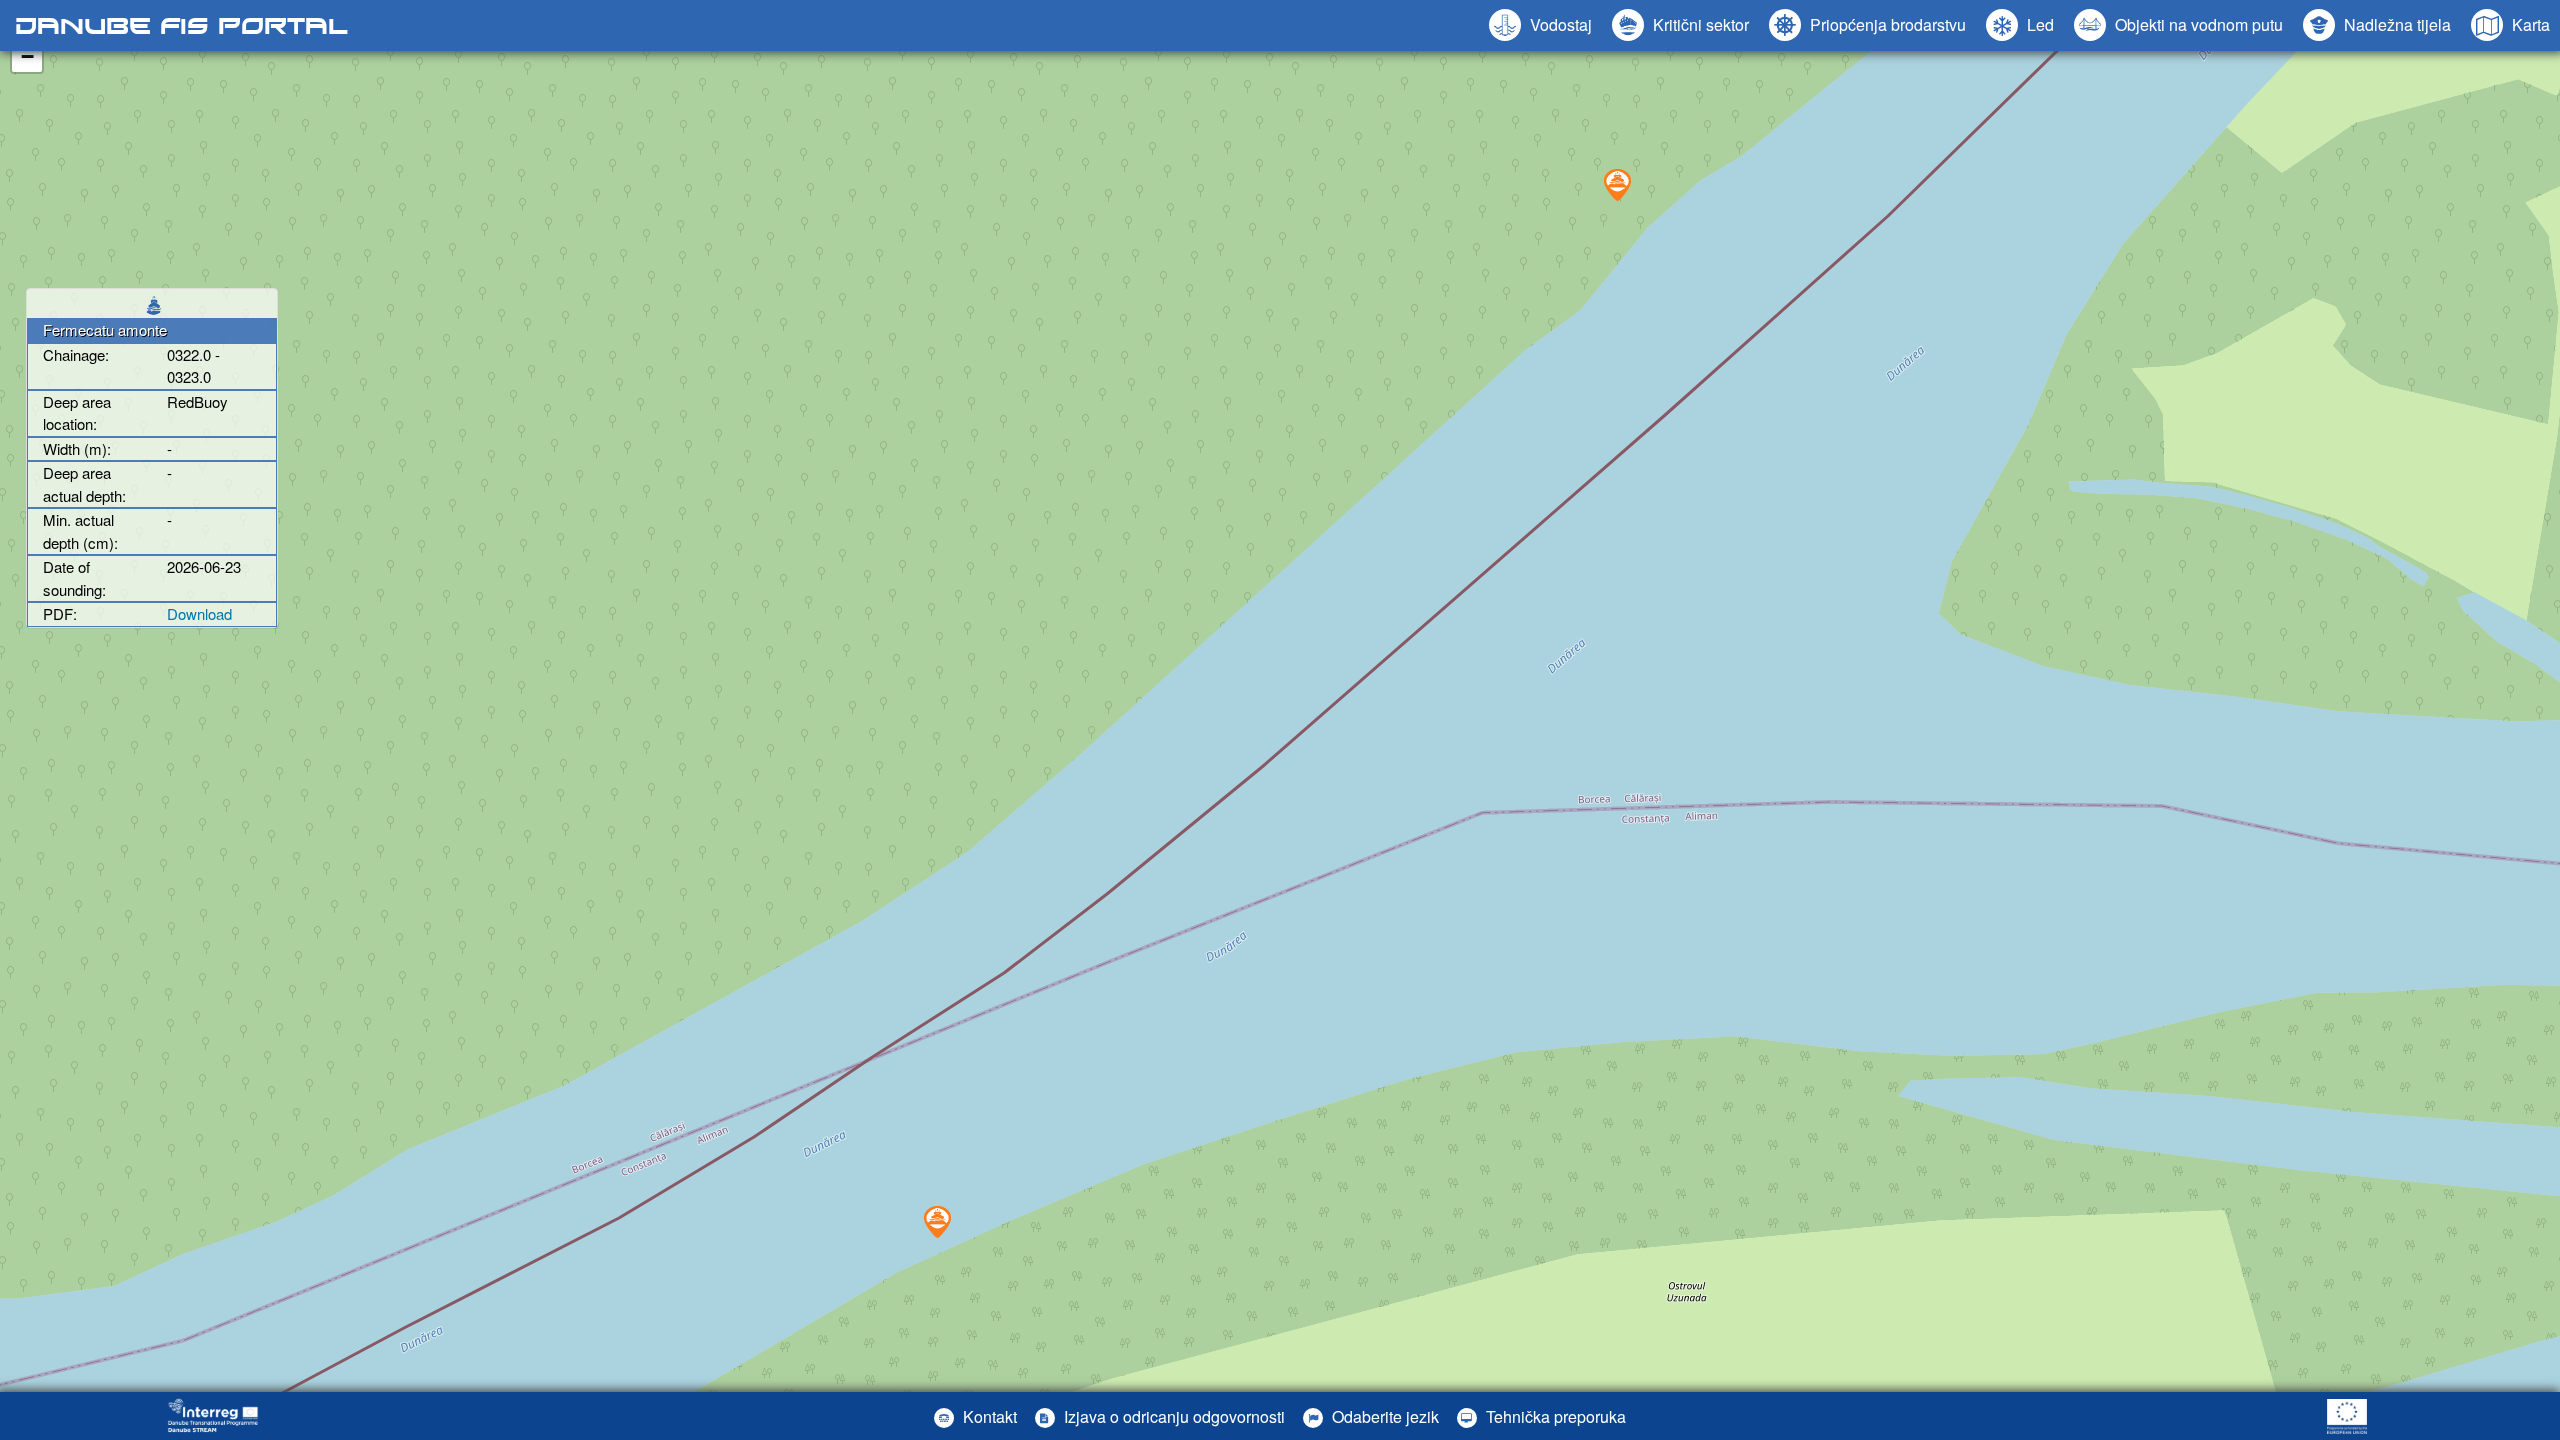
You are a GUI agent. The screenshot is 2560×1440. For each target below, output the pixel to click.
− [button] (27, 56)
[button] (2178, 25)
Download (199, 613)
